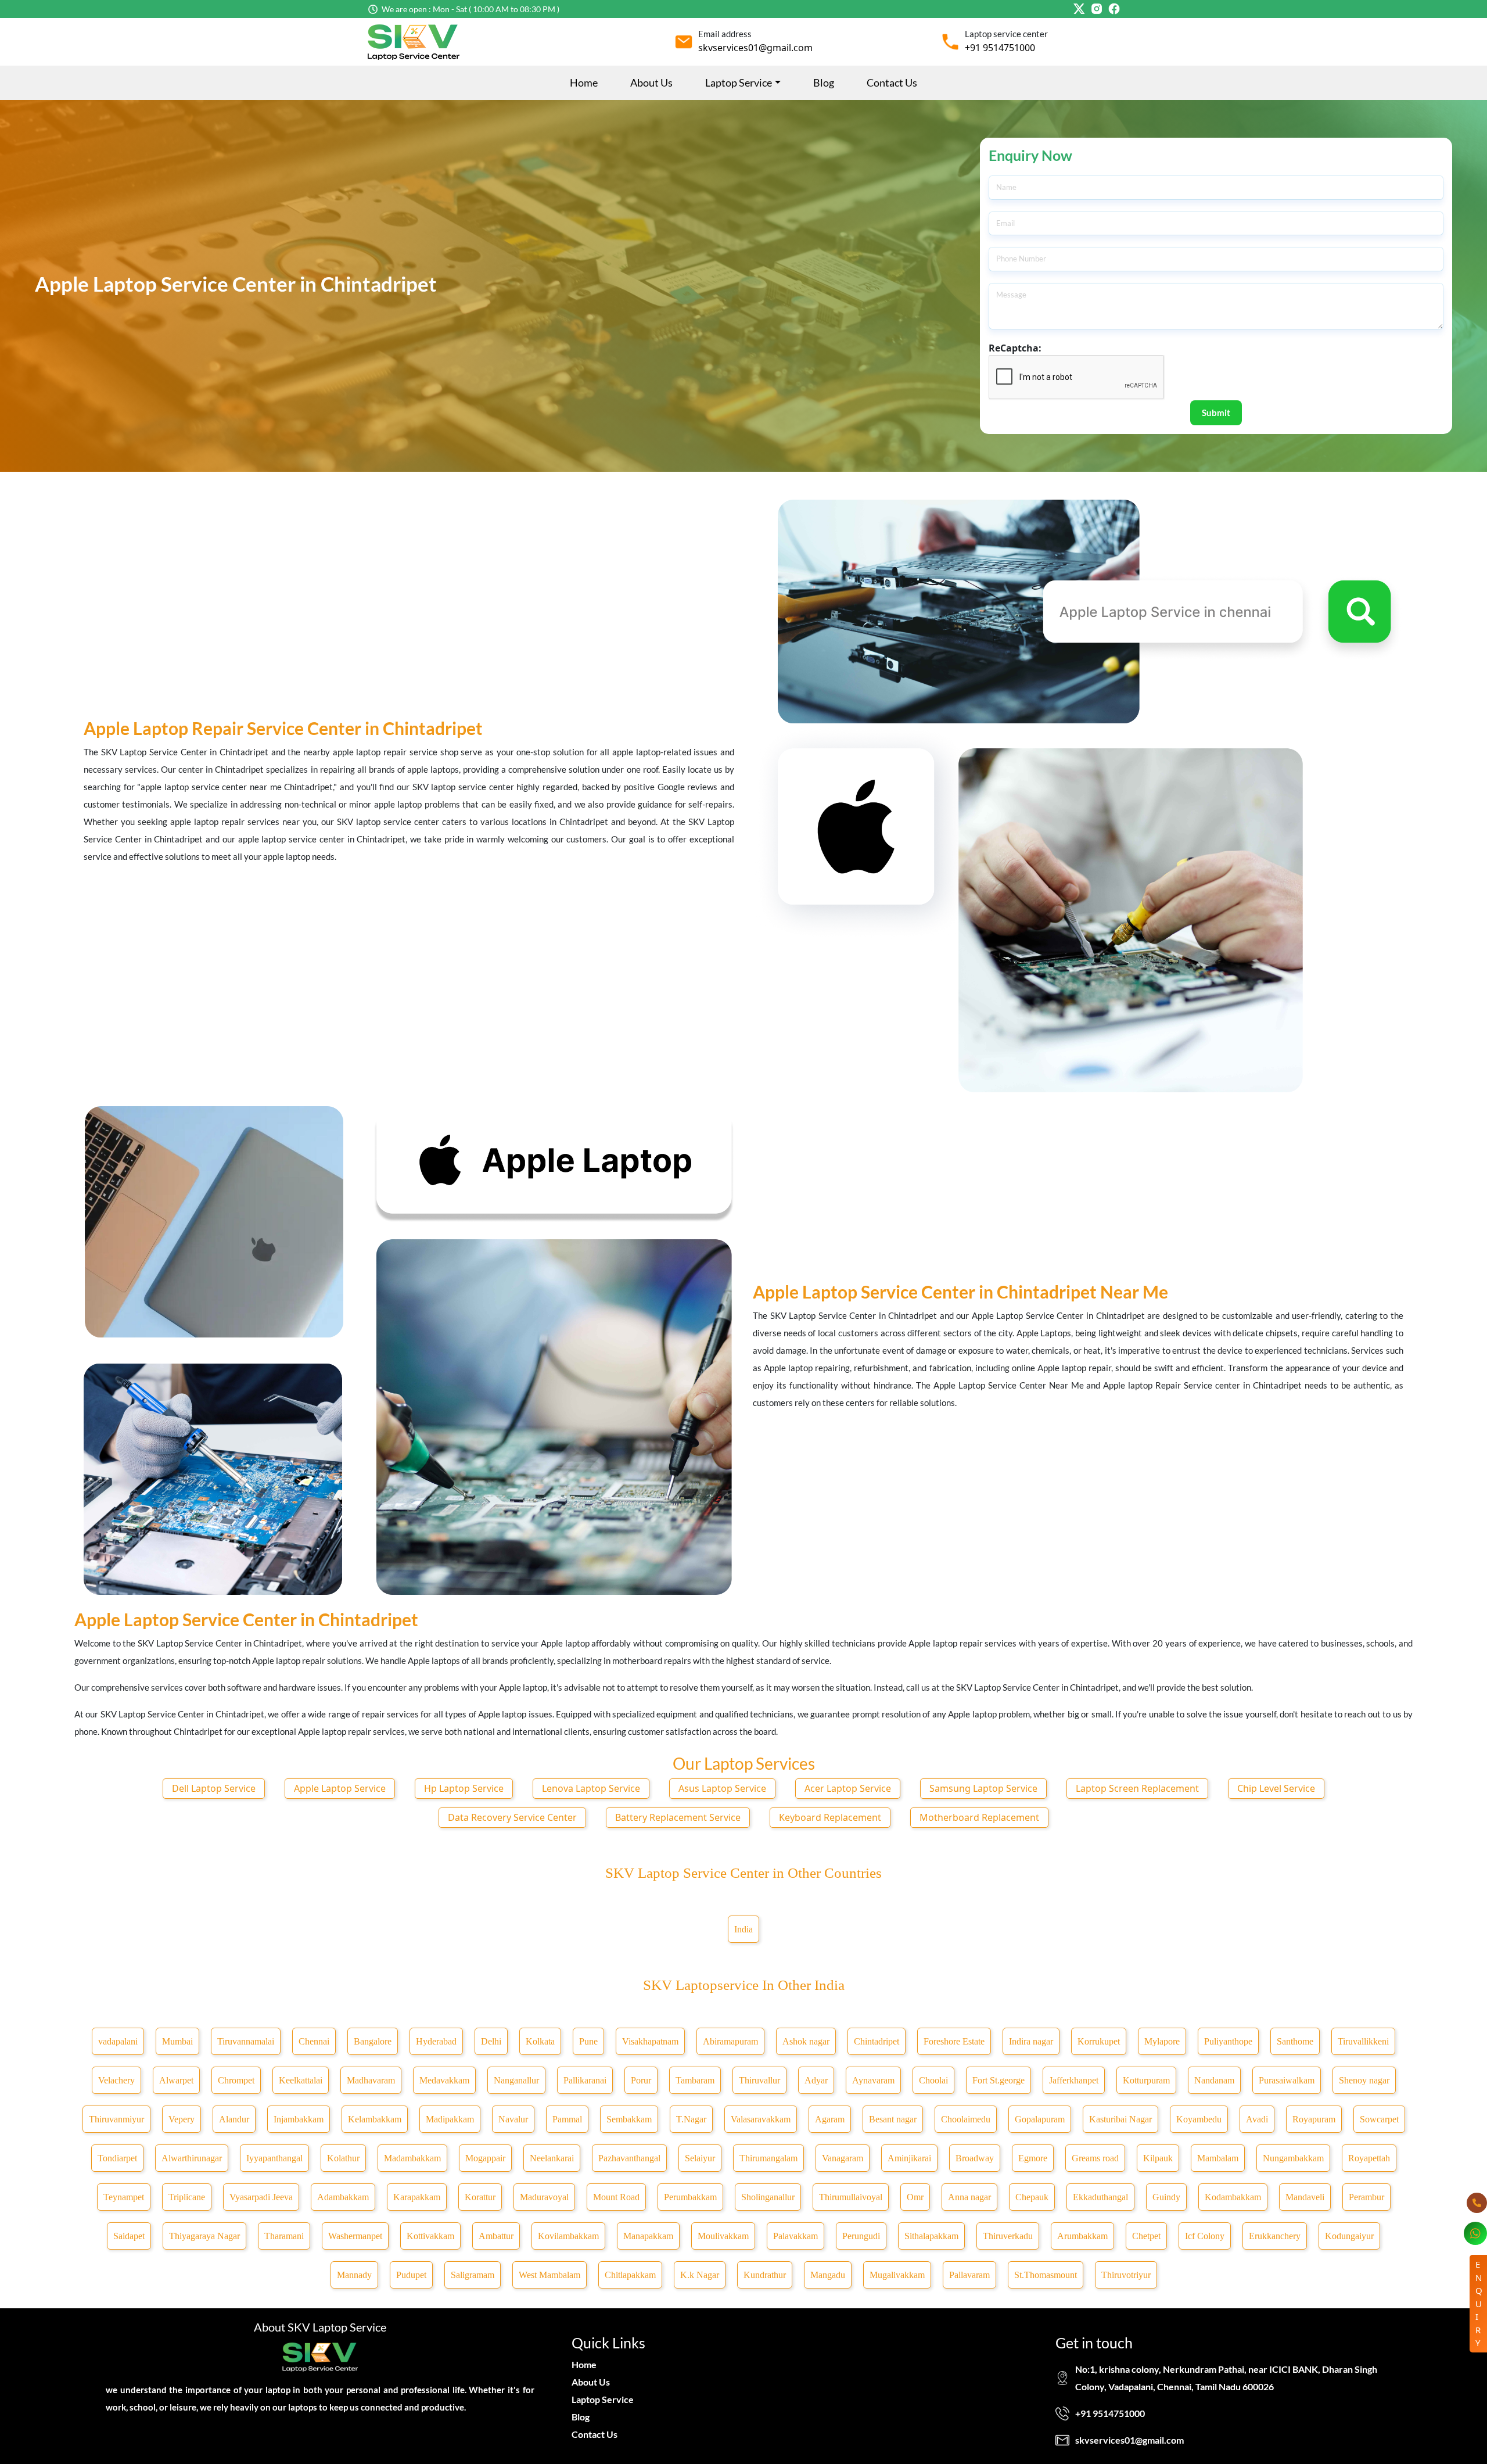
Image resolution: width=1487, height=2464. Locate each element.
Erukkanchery (1275, 2236)
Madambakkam (412, 2158)
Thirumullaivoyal (851, 2197)
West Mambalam (549, 2275)
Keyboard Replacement (830, 1817)
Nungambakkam (1293, 2158)
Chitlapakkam (630, 2275)
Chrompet (236, 2080)
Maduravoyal (544, 2197)
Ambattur (496, 2236)
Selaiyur (700, 2158)
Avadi (1257, 2119)
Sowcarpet (1379, 2119)
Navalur (513, 2119)
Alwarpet (176, 2080)
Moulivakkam (723, 2236)
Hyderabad (436, 2041)
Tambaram (695, 2080)
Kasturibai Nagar (1120, 2119)
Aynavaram (873, 2080)
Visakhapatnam (650, 2041)
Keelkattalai (301, 2080)
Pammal (567, 2119)
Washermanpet (355, 2236)
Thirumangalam (768, 2158)
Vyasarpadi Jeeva (261, 2197)
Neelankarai (552, 2158)
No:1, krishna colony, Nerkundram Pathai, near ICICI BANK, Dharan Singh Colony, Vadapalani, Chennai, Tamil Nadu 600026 (1226, 2378)
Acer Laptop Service (848, 1788)
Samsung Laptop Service (983, 1788)
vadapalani (118, 2041)
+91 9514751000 (1000, 48)
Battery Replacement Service (678, 1817)
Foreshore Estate (954, 2041)
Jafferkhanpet (1074, 2080)
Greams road (1095, 2158)
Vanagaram (843, 2158)
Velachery (116, 2080)
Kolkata (540, 2041)
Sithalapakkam (931, 2236)
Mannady (354, 2275)
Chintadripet (877, 2041)
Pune (588, 2041)
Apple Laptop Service (340, 1788)
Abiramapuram (730, 2041)
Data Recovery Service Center (512, 1817)
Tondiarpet (117, 2158)
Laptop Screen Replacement (1137, 1788)
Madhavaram (371, 2080)
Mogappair (485, 2158)
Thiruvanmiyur (116, 2119)
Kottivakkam (430, 2236)
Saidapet (129, 2236)
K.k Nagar (700, 2275)
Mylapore (1162, 2041)
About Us (651, 83)
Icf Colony (1205, 2236)
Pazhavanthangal (629, 2158)
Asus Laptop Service (722, 1788)
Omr (915, 2197)
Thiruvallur (759, 2080)
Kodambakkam (1233, 2197)
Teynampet (124, 2197)
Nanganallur (516, 2080)
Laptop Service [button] (739, 83)
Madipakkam (450, 2119)
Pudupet (411, 2275)
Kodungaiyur (1349, 2236)
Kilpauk (1158, 2158)
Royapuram (1314, 2119)
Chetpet (1146, 2236)
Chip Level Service (1276, 1788)
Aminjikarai (909, 2158)
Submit (1216, 413)
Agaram (830, 2119)
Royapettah (1369, 2158)
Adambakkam (343, 2197)
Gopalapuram (1040, 2119)
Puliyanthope (1228, 2041)
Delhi (491, 2041)
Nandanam (1214, 2080)
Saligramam (473, 2275)
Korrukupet (1099, 2041)
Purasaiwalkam (1287, 2080)
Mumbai (177, 2041)
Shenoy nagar (1364, 2080)
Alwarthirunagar (192, 2158)
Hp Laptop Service (464, 1788)
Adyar (816, 2080)
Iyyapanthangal (274, 2158)
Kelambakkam (375, 2119)
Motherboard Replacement (979, 1817)
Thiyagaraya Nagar (204, 2236)
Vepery (182, 2119)
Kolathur (343, 2158)
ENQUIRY (1479, 2303)
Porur (641, 2080)
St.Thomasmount (1046, 2275)
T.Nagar (691, 2119)
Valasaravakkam (761, 2119)
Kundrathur (765, 2275)
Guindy (1166, 2197)
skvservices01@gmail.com (755, 48)
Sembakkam (629, 2119)
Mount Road (616, 2197)
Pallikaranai (585, 2080)
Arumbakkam (1082, 2236)
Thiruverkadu (1008, 2236)
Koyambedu (1199, 2119)
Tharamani (284, 2236)
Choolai (933, 2080)
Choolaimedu (966, 2119)
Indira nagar (1031, 2041)
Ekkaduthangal (1100, 2197)
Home (584, 83)
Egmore (1033, 2158)
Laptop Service (603, 2399)
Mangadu (828, 2275)
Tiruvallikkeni (1363, 2041)
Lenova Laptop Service (591, 1788)
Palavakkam (795, 2236)
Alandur (234, 2119)
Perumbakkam (690, 2197)
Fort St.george (998, 2080)
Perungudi (861, 2236)
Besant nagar (893, 2119)
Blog (824, 83)
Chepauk (1032, 2197)
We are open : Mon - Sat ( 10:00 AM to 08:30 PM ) (470, 9)
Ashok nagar (806, 2041)
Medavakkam (444, 2080)
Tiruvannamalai (246, 2041)
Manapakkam (648, 2236)
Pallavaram (969, 2275)
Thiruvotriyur (1126, 2275)
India (743, 1929)
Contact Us (892, 83)
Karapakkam (417, 2197)
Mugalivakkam (897, 2275)
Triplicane (187, 2197)
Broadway (975, 2158)
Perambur (1366, 2197)
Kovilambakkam (568, 2236)
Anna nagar (969, 2197)
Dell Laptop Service (214, 1788)
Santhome (1295, 2041)
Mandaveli (1305, 2197)
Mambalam (1218, 2158)
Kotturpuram (1146, 2080)
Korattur (480, 2197)
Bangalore (373, 2041)
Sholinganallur (768, 2197)
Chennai (314, 2041)
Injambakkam (299, 2119)
